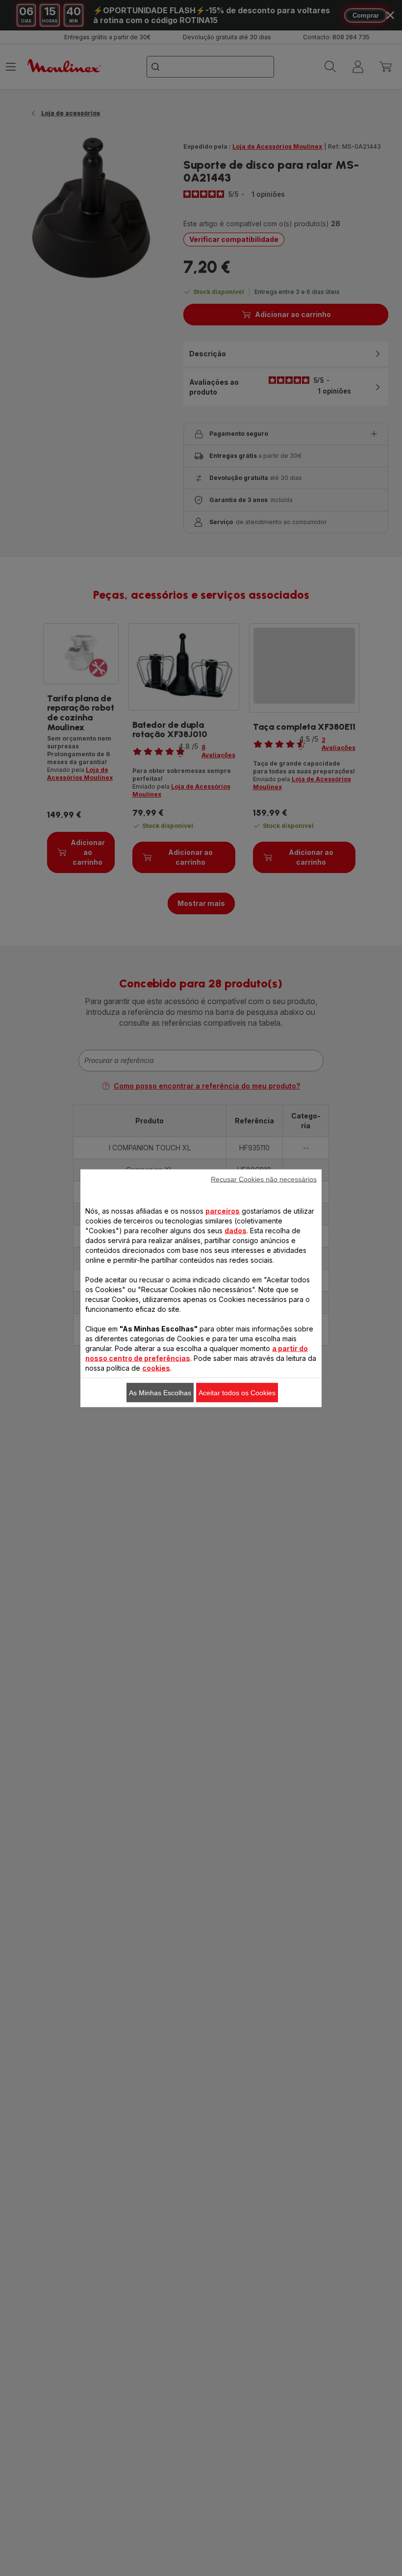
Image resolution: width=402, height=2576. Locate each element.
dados (236, 1230)
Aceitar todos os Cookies (237, 1392)
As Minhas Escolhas (160, 1392)
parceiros (223, 1210)
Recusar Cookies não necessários (264, 1179)
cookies (156, 1368)
